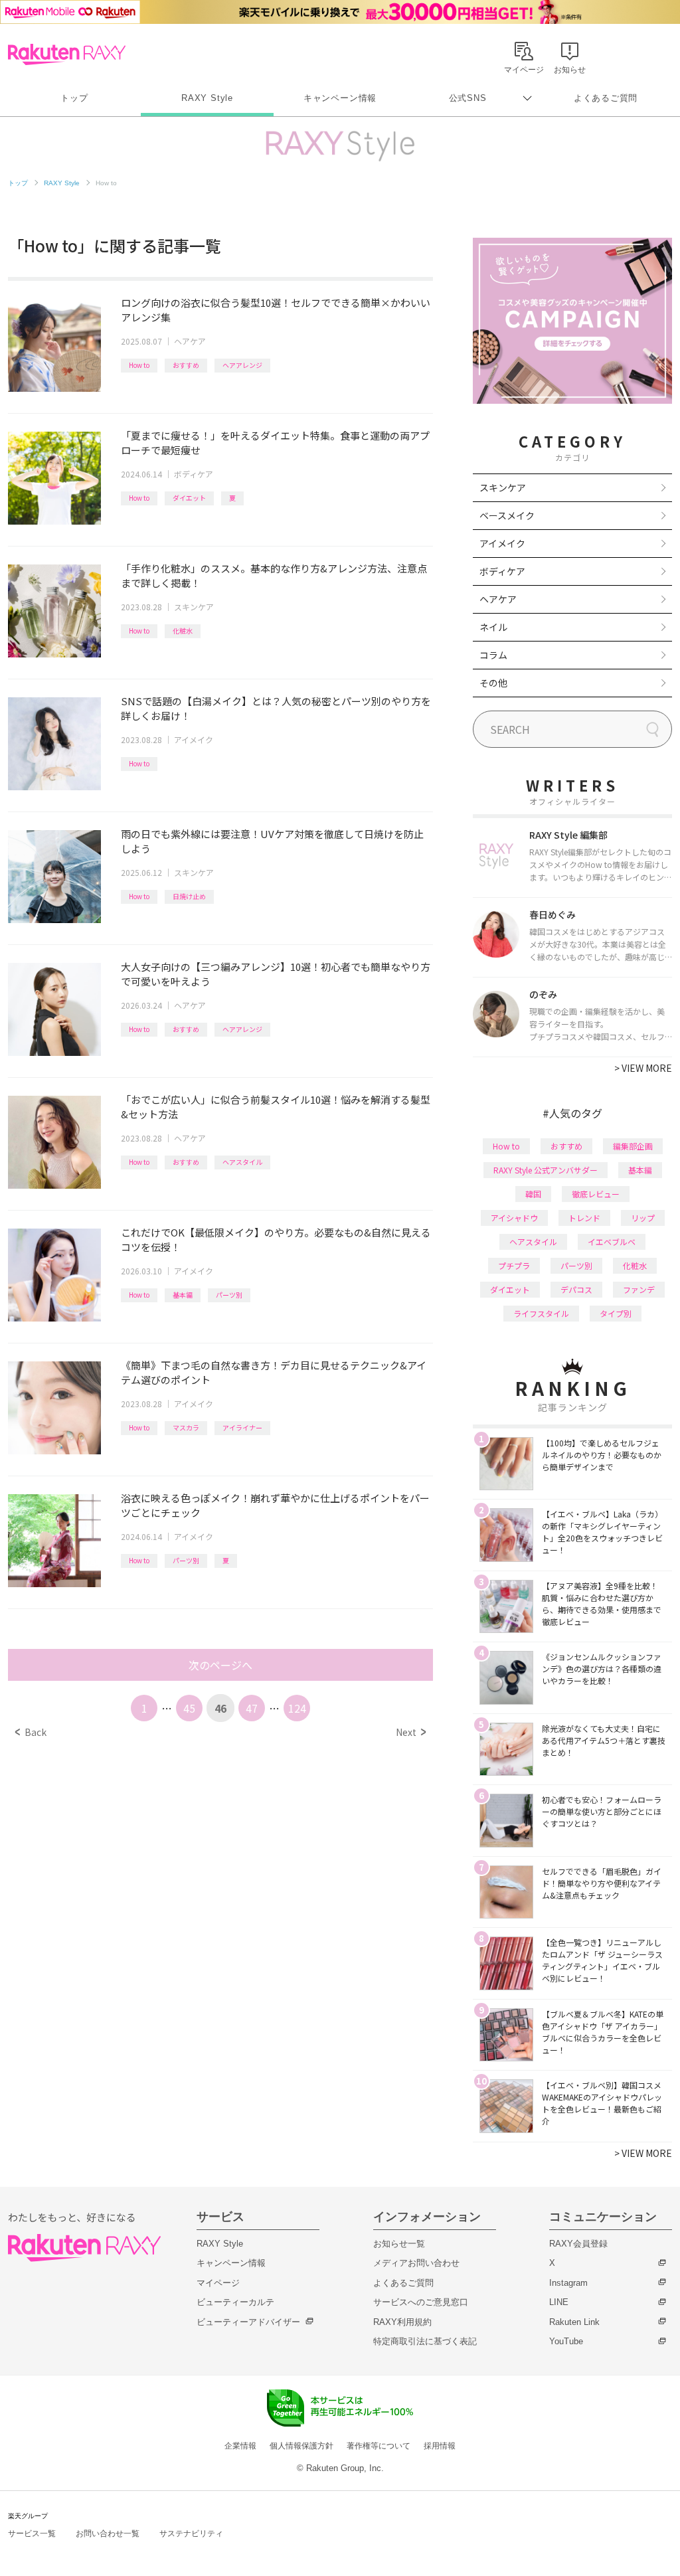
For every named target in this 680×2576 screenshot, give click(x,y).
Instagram (568, 2283)
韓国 (533, 1194)
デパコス (576, 1289)
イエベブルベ (612, 1242)
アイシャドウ (514, 1218)
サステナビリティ (191, 2533)
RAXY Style (207, 98)
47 (252, 1708)
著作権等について (379, 2446)
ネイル (493, 627)
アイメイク (194, 739)
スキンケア (194, 607)
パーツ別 (229, 1295)
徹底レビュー (596, 1194)
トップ (74, 98)
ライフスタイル (541, 1313)
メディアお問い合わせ (416, 2263)
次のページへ (220, 1665)
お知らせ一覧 (399, 2244)
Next (411, 1732)
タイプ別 (616, 1313)
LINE (559, 2302)
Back (31, 1732)
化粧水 (183, 631)
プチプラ (514, 1265)
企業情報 (240, 2446)
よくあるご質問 (606, 98)
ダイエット (189, 498)
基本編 (183, 1295)
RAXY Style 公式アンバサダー (546, 1170)
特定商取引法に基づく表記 (425, 2341)
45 (189, 1708)
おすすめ (186, 365)
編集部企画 (633, 1146)
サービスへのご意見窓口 (421, 2302)
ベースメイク (507, 515)
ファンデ (639, 1289)
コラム (493, 655)
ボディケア (194, 474)
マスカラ (186, 1427)
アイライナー (242, 1427)
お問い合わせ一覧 (108, 2533)
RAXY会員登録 (578, 2244)
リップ (643, 1218)
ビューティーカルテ (235, 2302)
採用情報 (440, 2446)
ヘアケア (190, 341)
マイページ (218, 2283)
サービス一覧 (32, 2533)
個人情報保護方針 (301, 2446)
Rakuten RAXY (67, 54)
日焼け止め (189, 896)
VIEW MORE (643, 1068)
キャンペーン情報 (340, 98)
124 (297, 1708)
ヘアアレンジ (242, 365)
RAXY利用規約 (402, 2322)
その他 (493, 683)
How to (139, 365)
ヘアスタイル (242, 1162)
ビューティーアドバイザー (248, 2322)
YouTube (566, 2341)
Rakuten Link (574, 2322)
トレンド (584, 1218)
